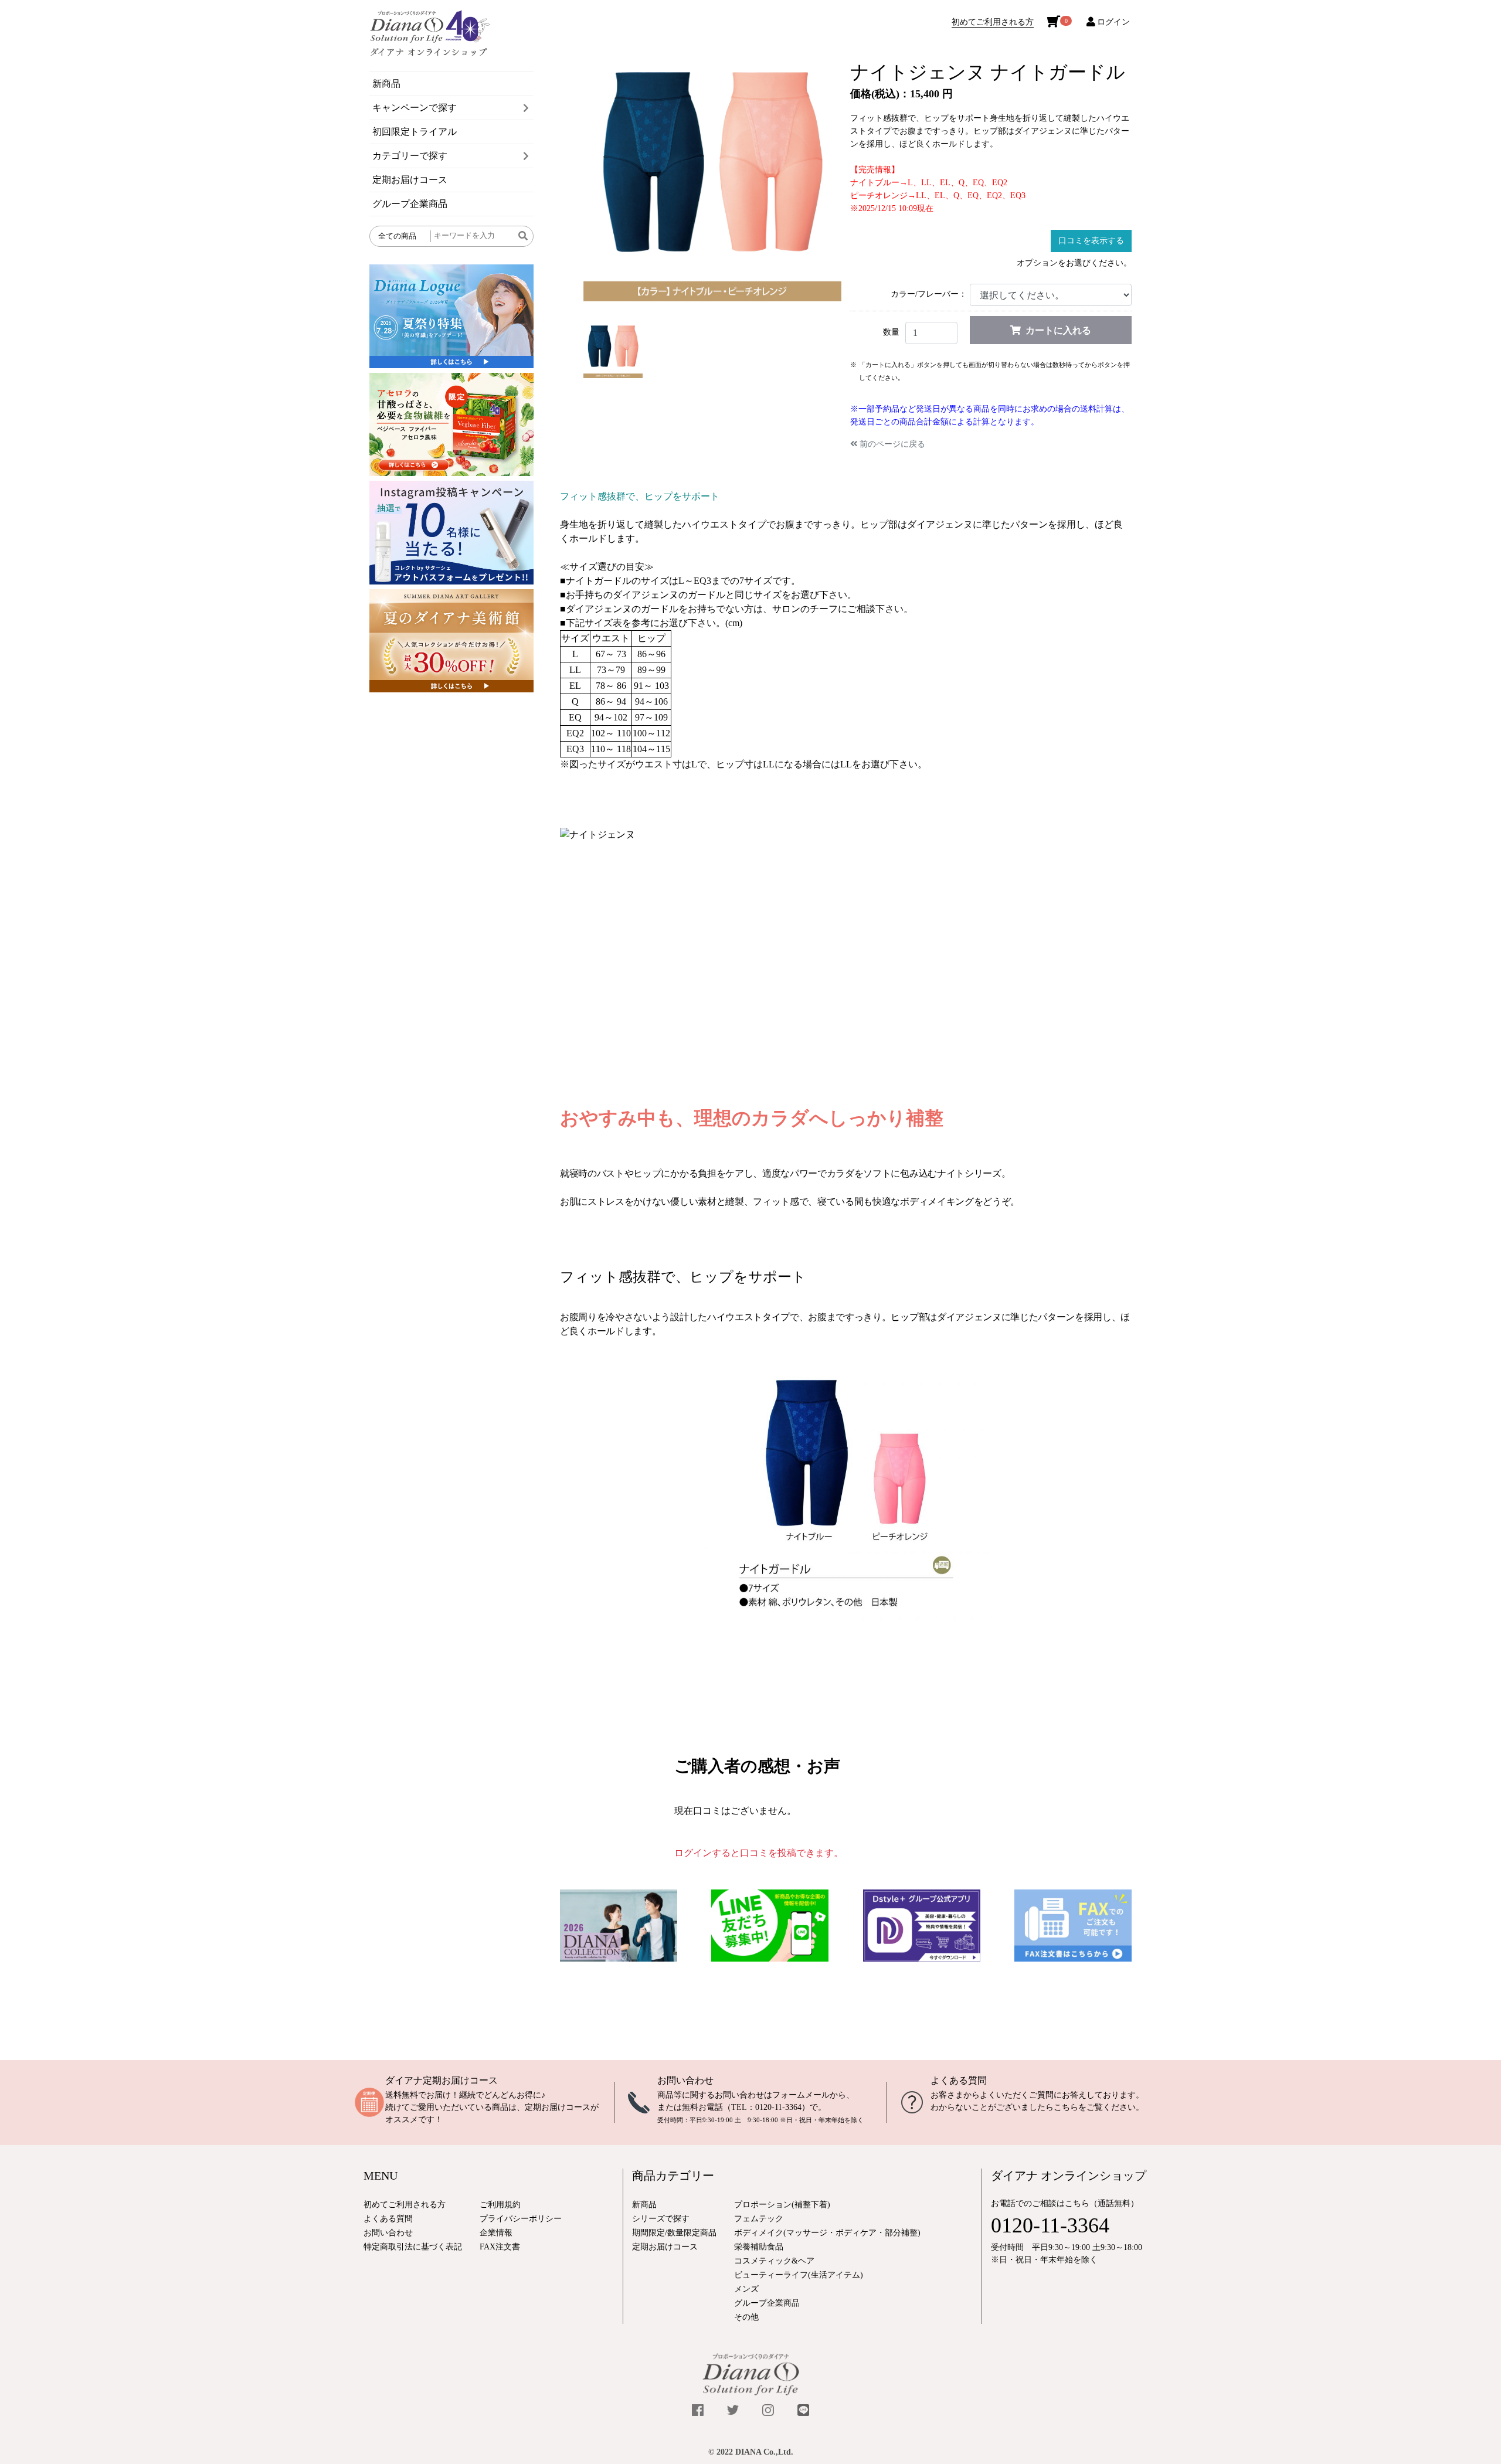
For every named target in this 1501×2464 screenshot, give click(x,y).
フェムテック (759, 2219)
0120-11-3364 (778, 2107)
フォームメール (801, 2095)
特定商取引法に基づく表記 (413, 2247)
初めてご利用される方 (993, 22)
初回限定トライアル (415, 132)
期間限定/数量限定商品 (674, 2233)
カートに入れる (1058, 330)
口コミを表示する (1091, 241)
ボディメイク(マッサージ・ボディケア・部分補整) (827, 2233)
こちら (1066, 2107)
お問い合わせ (685, 2080)
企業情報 (496, 2233)
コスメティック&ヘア (774, 2261)
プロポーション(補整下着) (782, 2205)
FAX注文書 (500, 2247)
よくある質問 (959, 2080)
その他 (746, 2317)
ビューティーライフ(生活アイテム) (799, 2275)
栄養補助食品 (759, 2247)
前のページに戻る (892, 444)
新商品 (386, 84)
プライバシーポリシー (521, 2219)
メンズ (746, 2289)
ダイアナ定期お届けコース (442, 2080)
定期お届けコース (410, 180)
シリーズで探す (661, 2219)
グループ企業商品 (410, 204)
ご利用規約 (500, 2205)
